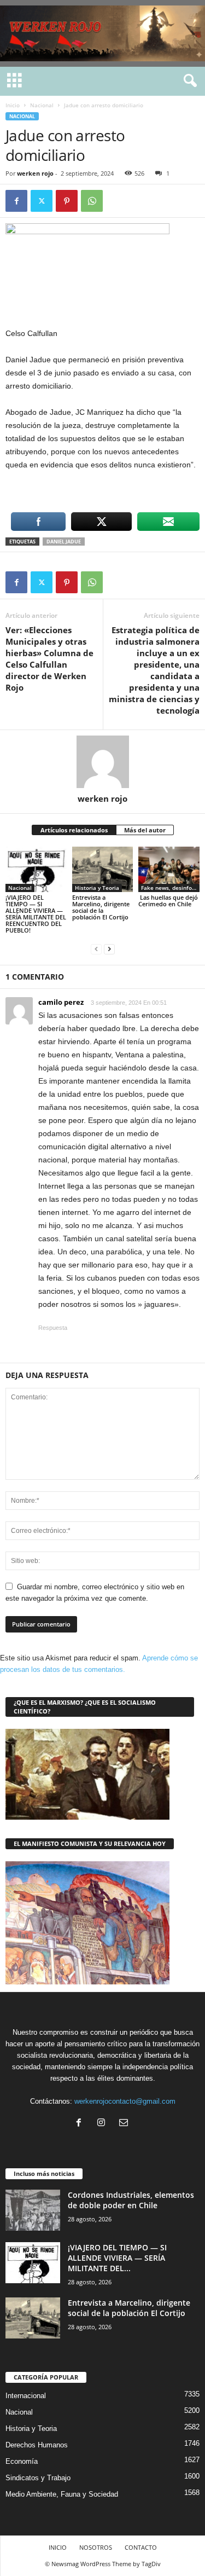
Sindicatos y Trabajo (38, 2478)
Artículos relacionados (74, 830)
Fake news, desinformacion (170, 888)
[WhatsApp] (92, 201)
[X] (42, 201)
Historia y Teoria (97, 888)
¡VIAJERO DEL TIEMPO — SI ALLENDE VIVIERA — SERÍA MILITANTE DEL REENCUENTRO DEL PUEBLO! (36, 914)
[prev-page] (96, 949)
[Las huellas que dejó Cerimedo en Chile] (169, 869)
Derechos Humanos (37, 2445)
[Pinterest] (67, 201)
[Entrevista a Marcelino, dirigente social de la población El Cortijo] (103, 869)
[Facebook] (16, 201)
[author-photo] (102, 762)
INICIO (58, 2547)
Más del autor (145, 830)
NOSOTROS (96, 2547)
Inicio (13, 105)
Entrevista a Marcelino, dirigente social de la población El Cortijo (101, 907)
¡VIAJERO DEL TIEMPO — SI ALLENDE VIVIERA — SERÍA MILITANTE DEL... (117, 2258)
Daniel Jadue (64, 542)
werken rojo (35, 173)
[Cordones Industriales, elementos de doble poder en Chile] (33, 2210)
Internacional (26, 2396)
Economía (22, 2461)
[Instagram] (104, 2124)
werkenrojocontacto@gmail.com (125, 2101)
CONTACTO (141, 2547)
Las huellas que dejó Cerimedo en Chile (168, 901)
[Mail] (125, 2124)
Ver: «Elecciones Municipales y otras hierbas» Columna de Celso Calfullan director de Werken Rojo (49, 659)
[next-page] (109, 949)
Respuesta (53, 1328)
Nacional (42, 105)
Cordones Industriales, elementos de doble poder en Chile (131, 2200)
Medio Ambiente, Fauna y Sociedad (62, 2494)
